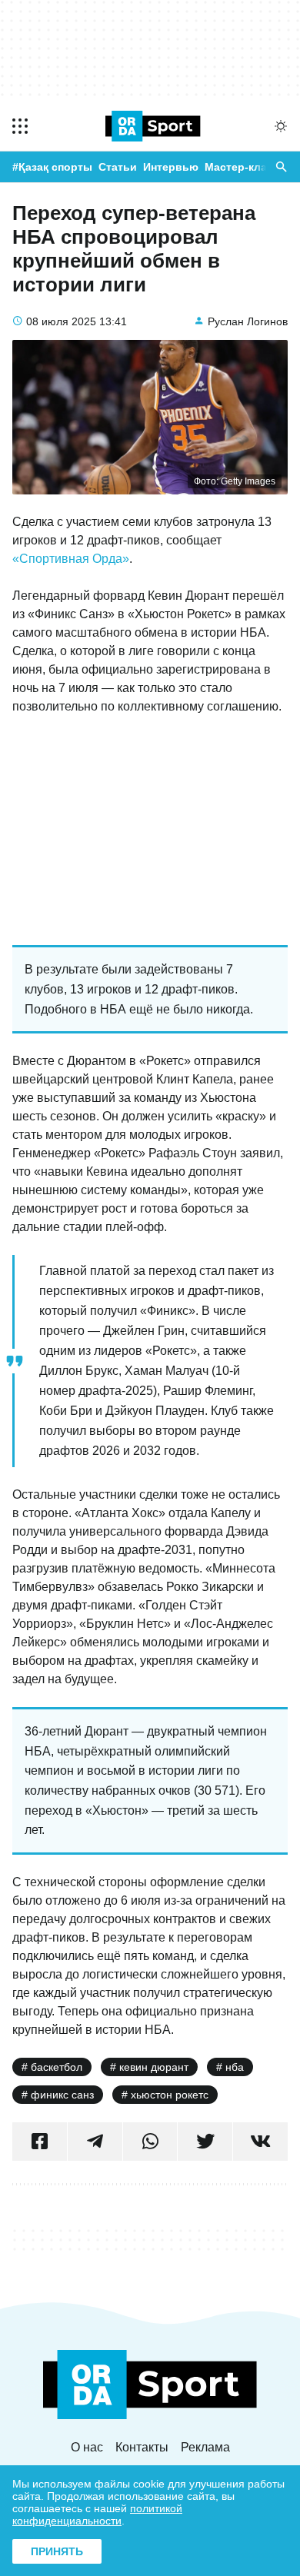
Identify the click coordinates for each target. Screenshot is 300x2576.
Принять (57, 2551)
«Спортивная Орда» (71, 559)
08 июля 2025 (61, 321)
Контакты (142, 2447)
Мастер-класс (242, 167)
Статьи (118, 167)
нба (235, 2067)
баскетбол (57, 2067)
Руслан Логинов (248, 321)
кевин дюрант (154, 2067)
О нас (87, 2447)
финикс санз (62, 2095)
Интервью (171, 167)
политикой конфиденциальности (97, 2514)
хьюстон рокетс (170, 2095)
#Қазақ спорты (52, 167)
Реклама (205, 2447)
